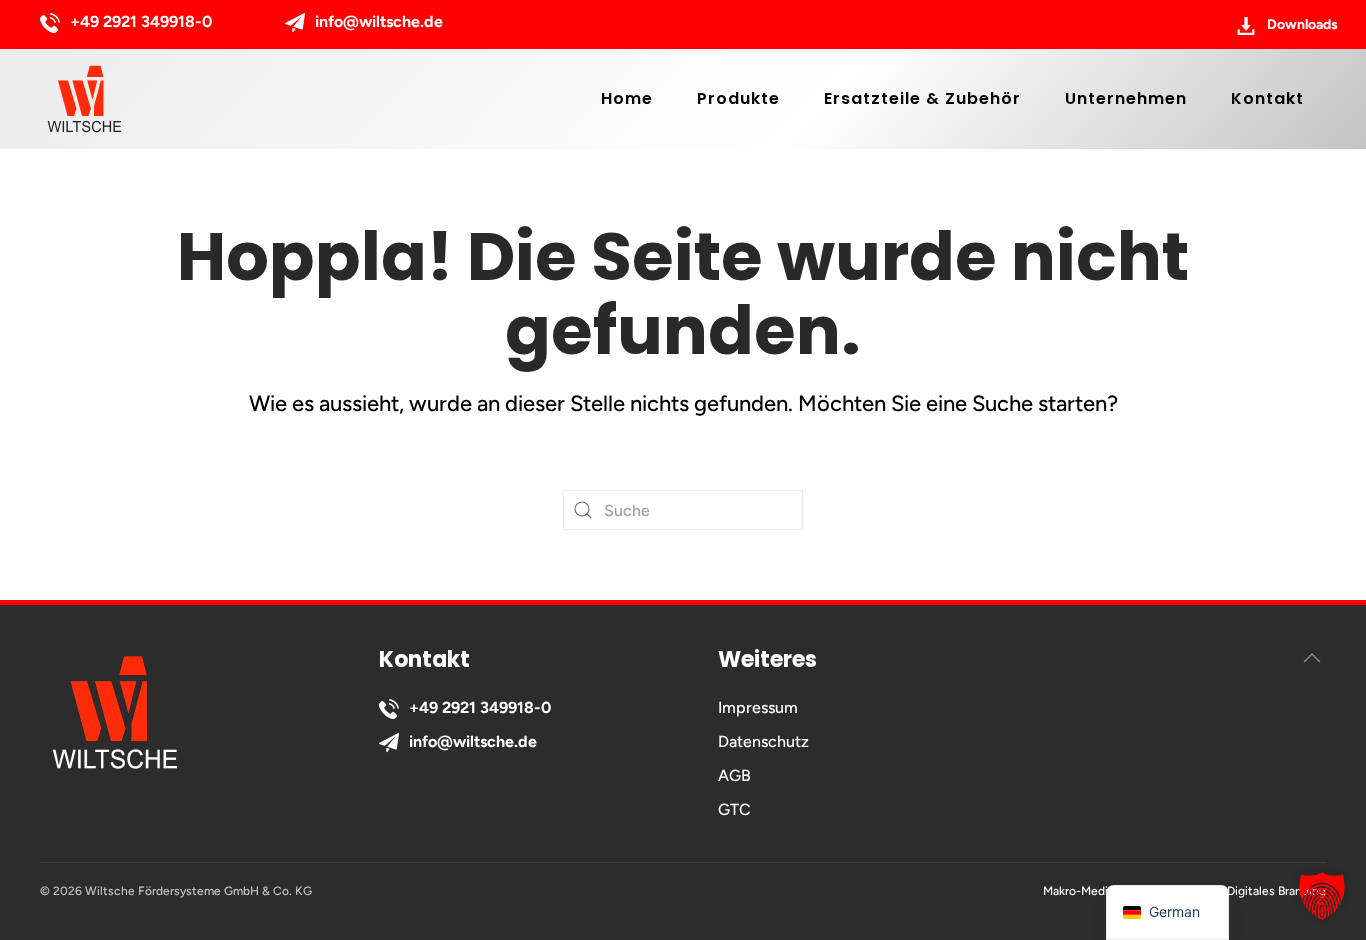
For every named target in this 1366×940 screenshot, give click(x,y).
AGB (734, 775)
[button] (1312, 658)
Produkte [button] (738, 98)
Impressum (758, 707)
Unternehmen (1126, 98)
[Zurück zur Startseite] (84, 99)
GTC (734, 809)
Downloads (1302, 24)
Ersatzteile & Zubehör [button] (922, 98)
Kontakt (1267, 98)
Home (627, 98)
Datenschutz (763, 741)
